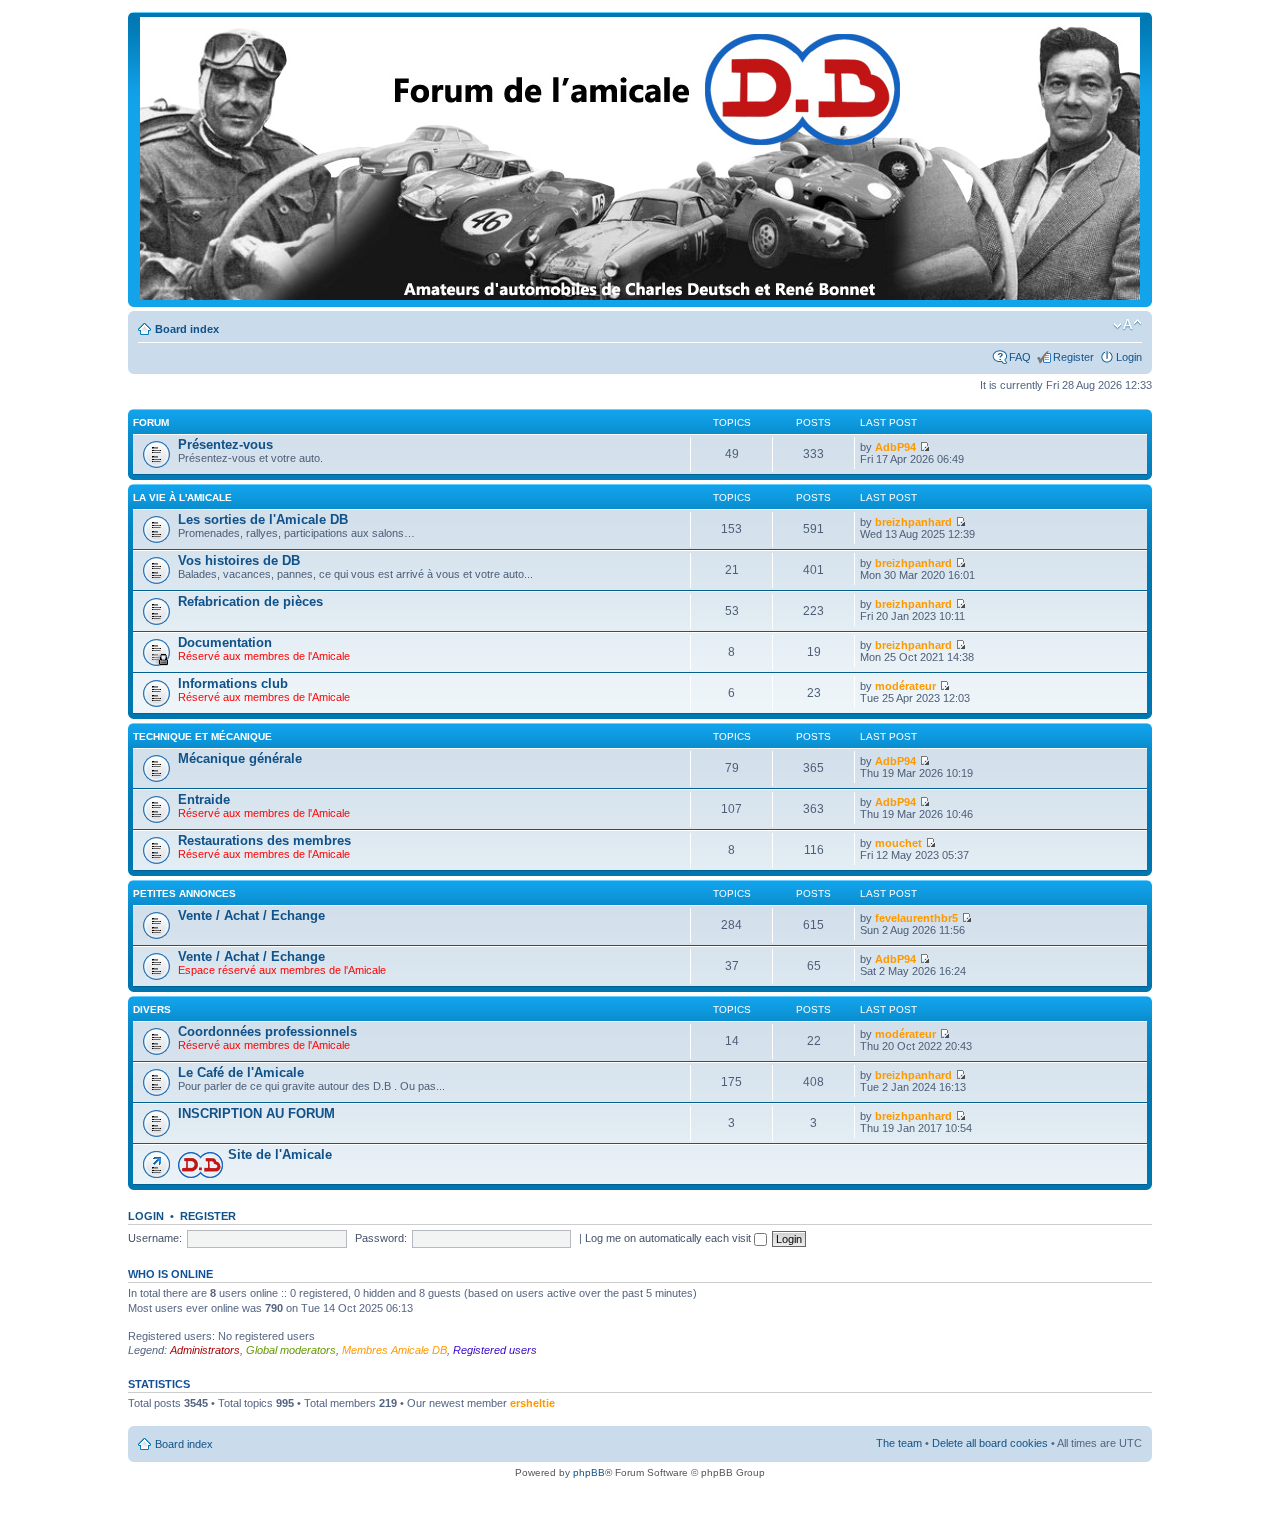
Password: (381, 1238)
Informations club (233, 683)
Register (1073, 357)
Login (1129, 357)
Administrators (205, 1350)
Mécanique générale (240, 758)
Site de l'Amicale (280, 1154)
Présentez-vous (225, 444)
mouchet (898, 843)
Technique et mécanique (202, 736)
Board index (187, 329)
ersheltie (532, 1403)
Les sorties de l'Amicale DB (263, 519)
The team (899, 1443)
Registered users (495, 1350)
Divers (152, 1009)
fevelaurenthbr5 (916, 918)
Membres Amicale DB (394, 1350)
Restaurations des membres (264, 840)
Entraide (204, 799)
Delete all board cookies (990, 1443)
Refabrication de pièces (250, 601)
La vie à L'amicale (182, 497)
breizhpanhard (913, 522)
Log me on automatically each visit (669, 1238)
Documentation (225, 642)
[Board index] (640, 296)
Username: (155, 1238)
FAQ (1020, 357)
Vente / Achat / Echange (251, 915)
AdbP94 (895, 447)
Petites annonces (184, 893)
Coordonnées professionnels (267, 1031)
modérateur (905, 686)
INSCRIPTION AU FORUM (256, 1113)
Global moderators (291, 1350)
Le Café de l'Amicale (241, 1072)
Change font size (1127, 325)
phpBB (589, 1472)
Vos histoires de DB (239, 560)
